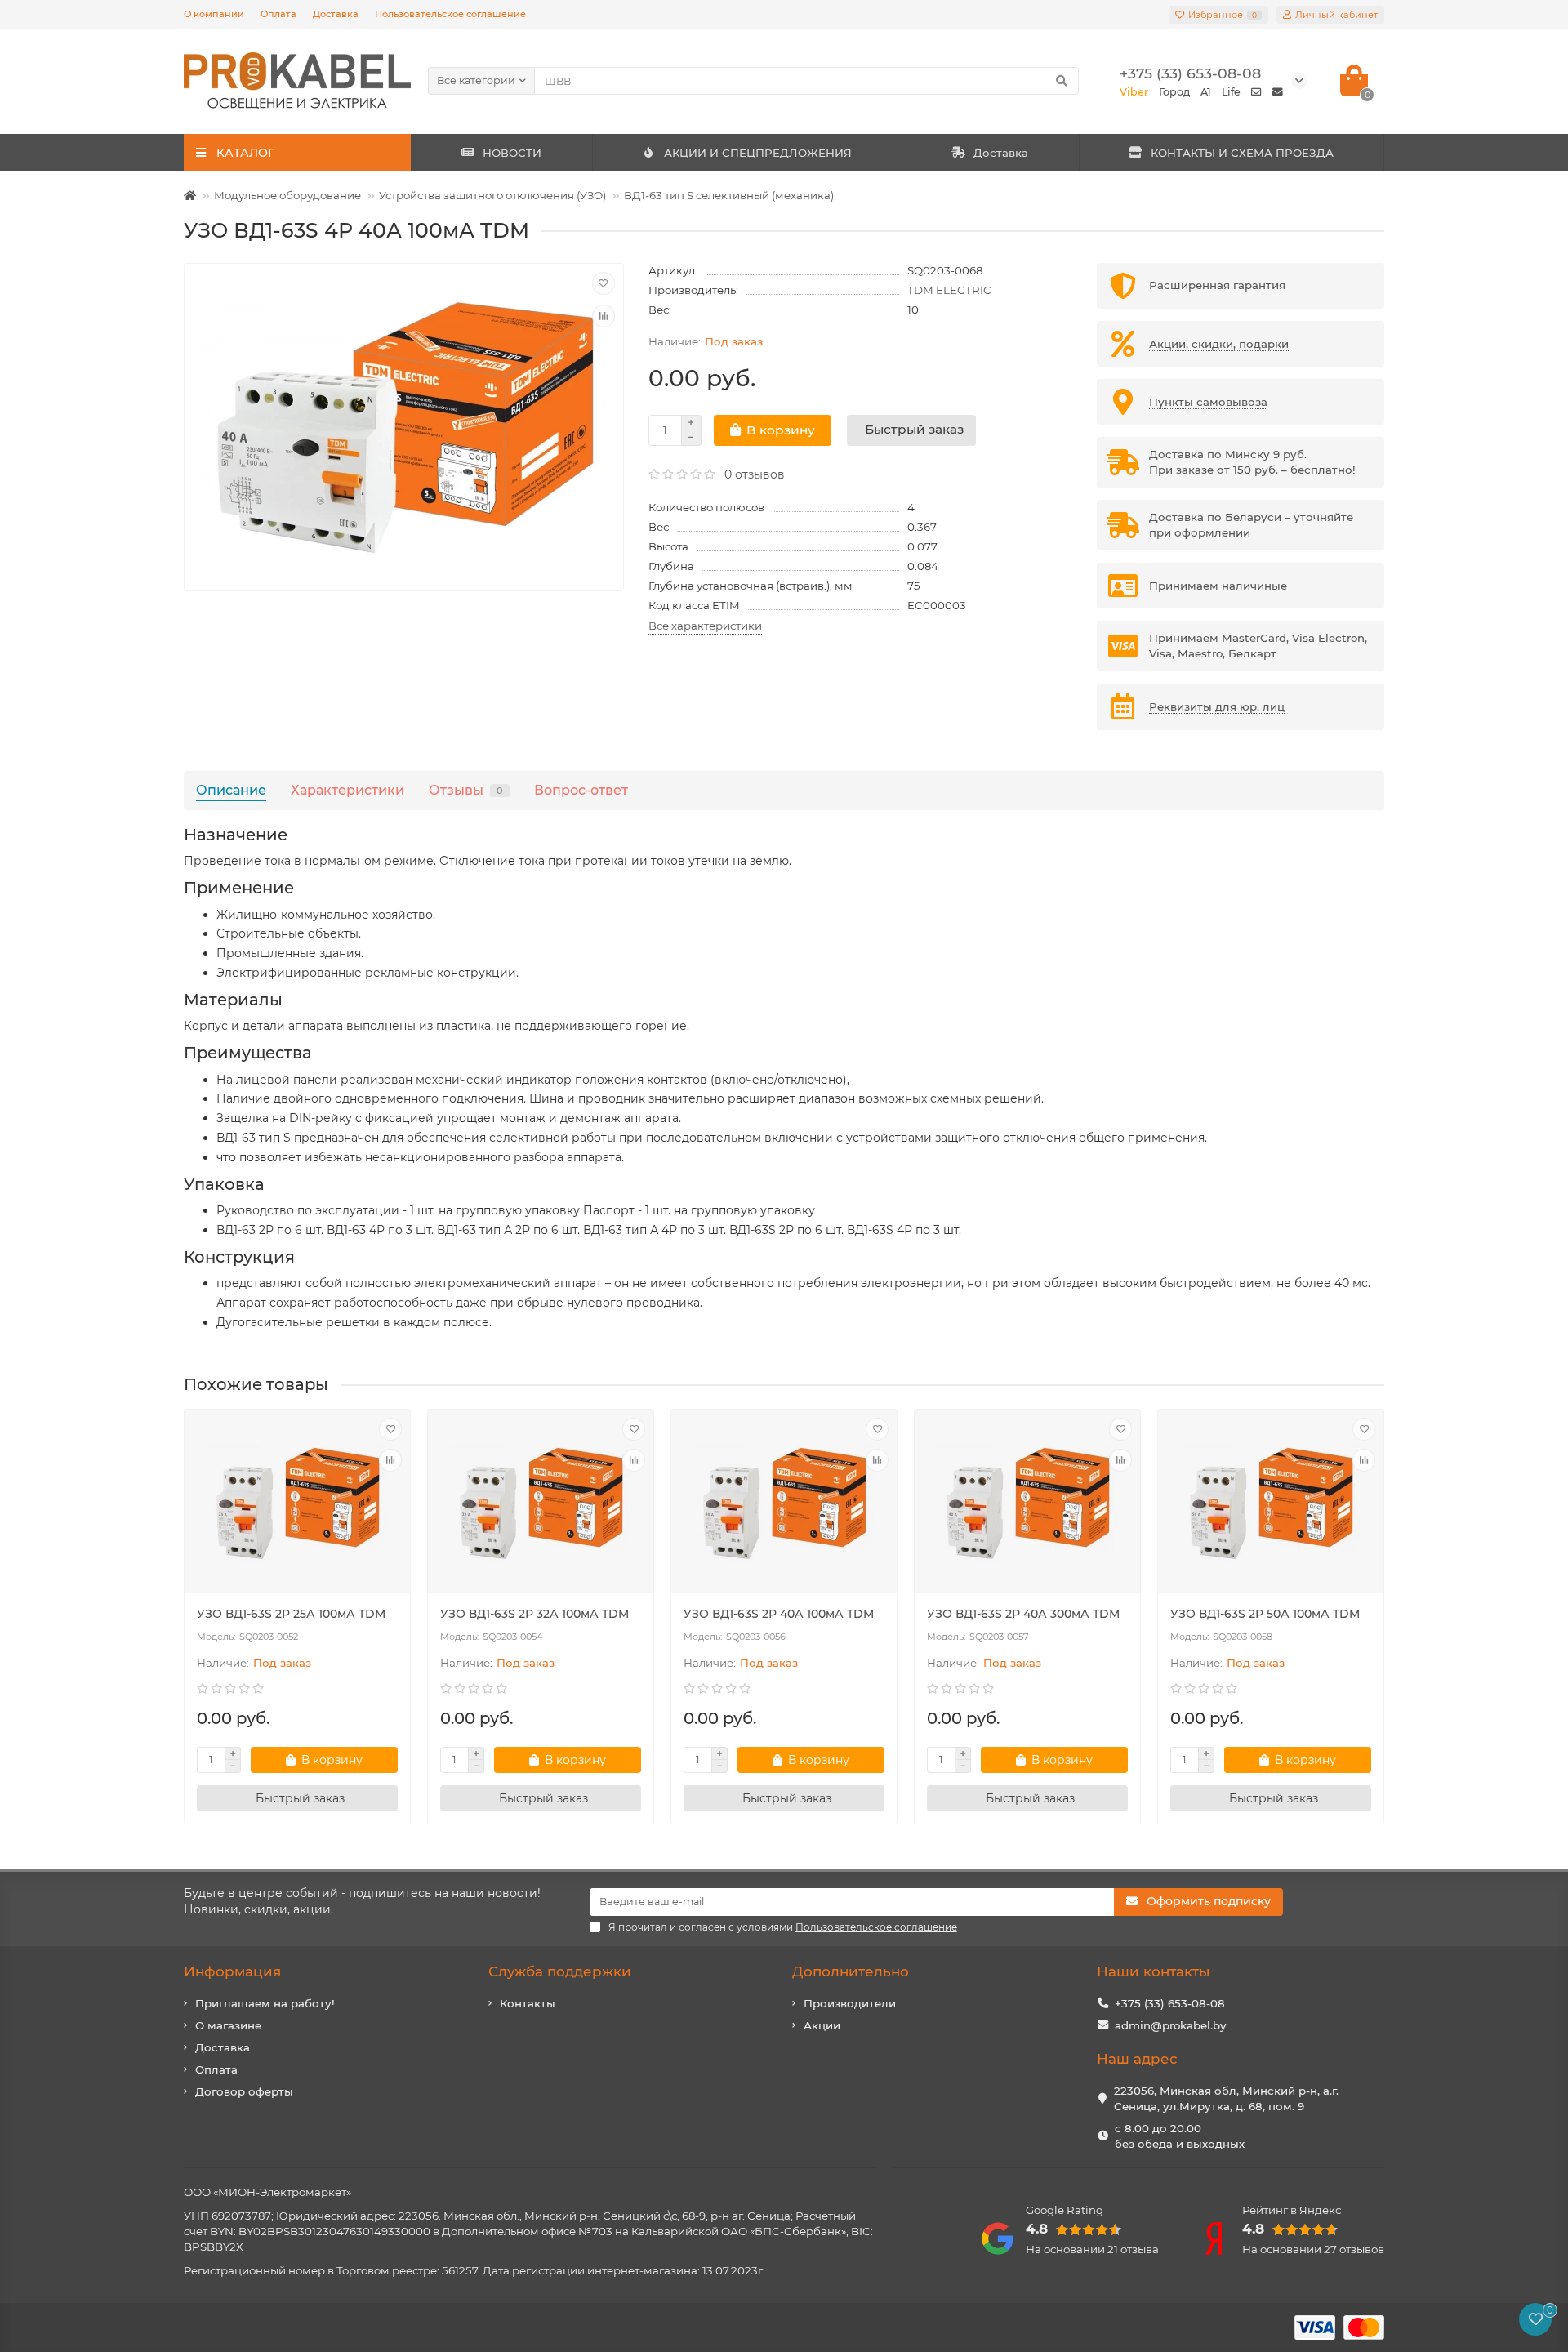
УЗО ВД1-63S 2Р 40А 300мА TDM (1023, 1614)
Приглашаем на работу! (265, 2003)
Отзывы (466, 790)
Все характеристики (705, 626)
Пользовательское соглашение (450, 14)
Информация (232, 1971)
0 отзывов (755, 474)
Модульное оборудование (287, 195)
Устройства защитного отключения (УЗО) (492, 195)
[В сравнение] (604, 316)
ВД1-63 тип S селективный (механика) (729, 195)
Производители (850, 2003)
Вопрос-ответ (581, 790)
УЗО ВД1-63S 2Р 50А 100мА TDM (1265, 1614)
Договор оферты (244, 2091)
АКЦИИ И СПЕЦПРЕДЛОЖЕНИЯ (758, 153)
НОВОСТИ (512, 153)
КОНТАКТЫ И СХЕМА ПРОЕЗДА (1242, 153)
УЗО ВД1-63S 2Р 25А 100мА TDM (291, 1614)
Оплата (278, 14)
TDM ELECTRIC (949, 290)
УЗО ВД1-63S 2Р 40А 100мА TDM (779, 1614)
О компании (214, 14)
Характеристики (347, 790)
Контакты (528, 2003)
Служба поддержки (560, 1971)
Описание (231, 790)
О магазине (228, 2025)
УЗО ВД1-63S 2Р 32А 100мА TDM (535, 1614)
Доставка (336, 14)
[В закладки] (604, 283)
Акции (822, 2025)
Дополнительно (851, 1971)
